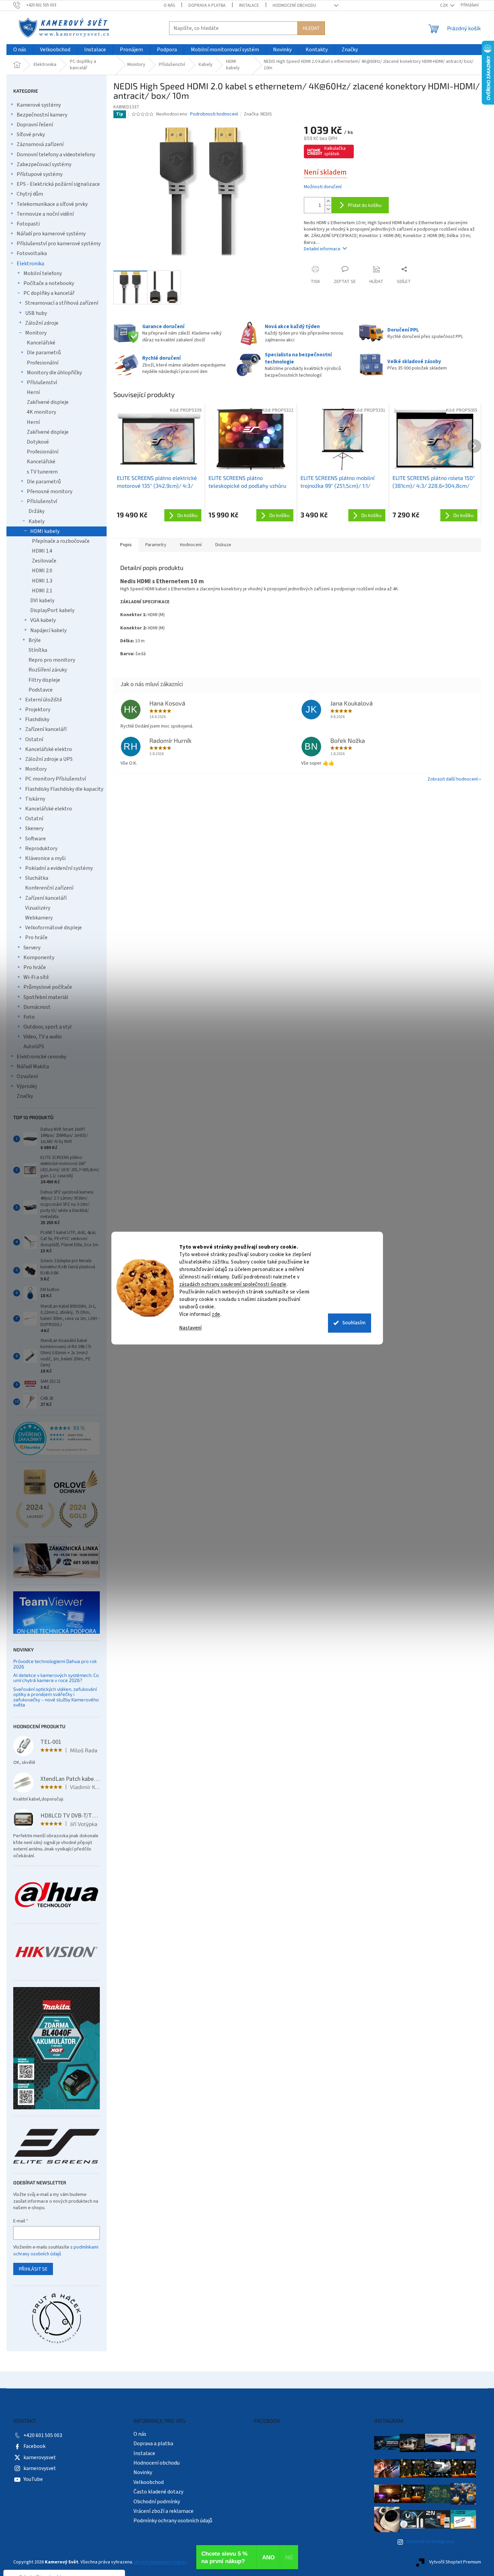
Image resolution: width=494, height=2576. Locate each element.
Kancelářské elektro (49, 749)
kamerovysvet (40, 2457)
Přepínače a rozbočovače (61, 541)
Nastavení (190, 1328)
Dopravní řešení (35, 125)
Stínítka (38, 650)
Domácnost (37, 1007)
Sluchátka (37, 878)
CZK (444, 5)
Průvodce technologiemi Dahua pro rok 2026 (55, 1664)
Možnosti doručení (323, 187)
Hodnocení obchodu (294, 5)
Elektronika (30, 264)
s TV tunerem (42, 472)
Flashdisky (37, 719)
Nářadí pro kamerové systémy (51, 234)
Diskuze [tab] (223, 545)
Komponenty (39, 958)
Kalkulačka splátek (335, 151)
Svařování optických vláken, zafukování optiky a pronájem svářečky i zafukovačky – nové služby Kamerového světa (56, 1697)
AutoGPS (34, 1046)
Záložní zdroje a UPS (49, 759)
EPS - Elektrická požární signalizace (58, 184)
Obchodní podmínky (157, 2502)
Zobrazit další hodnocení (453, 779)
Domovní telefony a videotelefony (56, 155)
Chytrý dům (30, 194)
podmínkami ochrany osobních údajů (56, 2251)
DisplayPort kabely (52, 610)
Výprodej (27, 1086)
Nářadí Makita (33, 1067)
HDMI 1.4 (42, 551)
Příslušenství (42, 382)
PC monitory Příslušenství (56, 779)
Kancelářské (41, 343)
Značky (25, 1096)
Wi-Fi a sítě (36, 977)
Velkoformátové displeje (53, 928)
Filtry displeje (44, 680)
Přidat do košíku (365, 205)
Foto (29, 1017)
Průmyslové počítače (48, 987)
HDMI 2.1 (42, 591)
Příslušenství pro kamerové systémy (59, 244)
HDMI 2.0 (42, 571)
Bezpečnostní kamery (42, 115)
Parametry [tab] (156, 545)
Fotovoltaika (32, 253)
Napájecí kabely (48, 630)
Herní (33, 392)
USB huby (36, 313)
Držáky (36, 511)
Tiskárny (35, 799)
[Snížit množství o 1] (328, 209)
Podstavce (41, 690)
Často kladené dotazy (158, 2492)
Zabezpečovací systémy (44, 164)
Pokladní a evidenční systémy (59, 868)
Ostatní (34, 739)
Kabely (36, 521)
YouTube (33, 2479)
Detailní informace (322, 249)
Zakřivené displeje (48, 402)
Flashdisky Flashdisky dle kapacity (64, 789)
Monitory (36, 333)
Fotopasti (28, 224)
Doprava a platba (207, 5)
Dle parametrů (44, 353)
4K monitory (41, 412)
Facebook (34, 2446)
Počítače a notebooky (49, 283)
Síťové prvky (31, 135)
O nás (169, 5)
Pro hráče (36, 937)
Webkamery (39, 918)
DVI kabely (42, 601)
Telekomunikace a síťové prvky (52, 204)
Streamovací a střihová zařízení (62, 303)
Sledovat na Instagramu (430, 2542)
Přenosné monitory (50, 491)
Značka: (258, 114)
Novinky (143, 2472)
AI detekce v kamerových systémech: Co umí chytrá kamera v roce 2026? (56, 1678)
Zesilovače (44, 561)
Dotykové (38, 442)
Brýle (35, 640)
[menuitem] (20, 50)
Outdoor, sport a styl (48, 1027)
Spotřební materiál (46, 997)
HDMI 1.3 (42, 581)
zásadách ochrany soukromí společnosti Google (233, 1284)
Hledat (311, 28)
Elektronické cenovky (41, 1057)
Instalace (249, 5)
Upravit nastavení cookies (160, 2562)
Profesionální (43, 363)
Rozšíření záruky (48, 670)
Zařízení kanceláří (46, 729)
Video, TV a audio (43, 1037)
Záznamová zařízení (40, 144)
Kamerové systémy (39, 105)
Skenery (34, 828)
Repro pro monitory (52, 660)
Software (35, 839)
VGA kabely (43, 620)
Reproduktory (41, 848)
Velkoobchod (149, 2482)
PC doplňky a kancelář (49, 293)
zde (216, 1314)
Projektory (38, 710)
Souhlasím (354, 1323)
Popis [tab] (126, 545)
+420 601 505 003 (43, 2435)
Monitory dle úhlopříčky (54, 373)
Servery (32, 948)
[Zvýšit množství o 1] (328, 201)
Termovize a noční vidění (45, 214)
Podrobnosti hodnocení (214, 114)
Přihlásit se (33, 2269)
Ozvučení (27, 1076)
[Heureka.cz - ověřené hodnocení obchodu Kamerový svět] (57, 1438)
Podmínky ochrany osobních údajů (173, 2521)
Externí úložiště (44, 700)
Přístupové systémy (40, 174)
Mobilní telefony (43, 273)
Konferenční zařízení (49, 888)
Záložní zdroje (42, 323)
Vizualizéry (38, 908)
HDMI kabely (45, 531)
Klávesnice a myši (45, 858)
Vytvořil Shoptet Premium (455, 2562)
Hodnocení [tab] (191, 545)
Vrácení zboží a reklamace (163, 2511)
